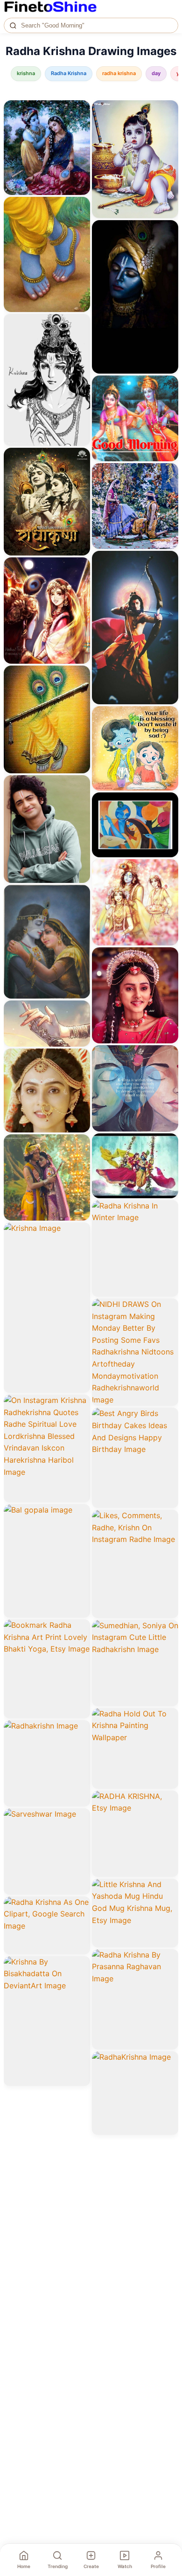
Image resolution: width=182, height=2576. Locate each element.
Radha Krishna (69, 73)
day (156, 73)
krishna (26, 73)
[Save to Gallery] (80, 127)
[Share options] (80, 111)
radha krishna (119, 73)
